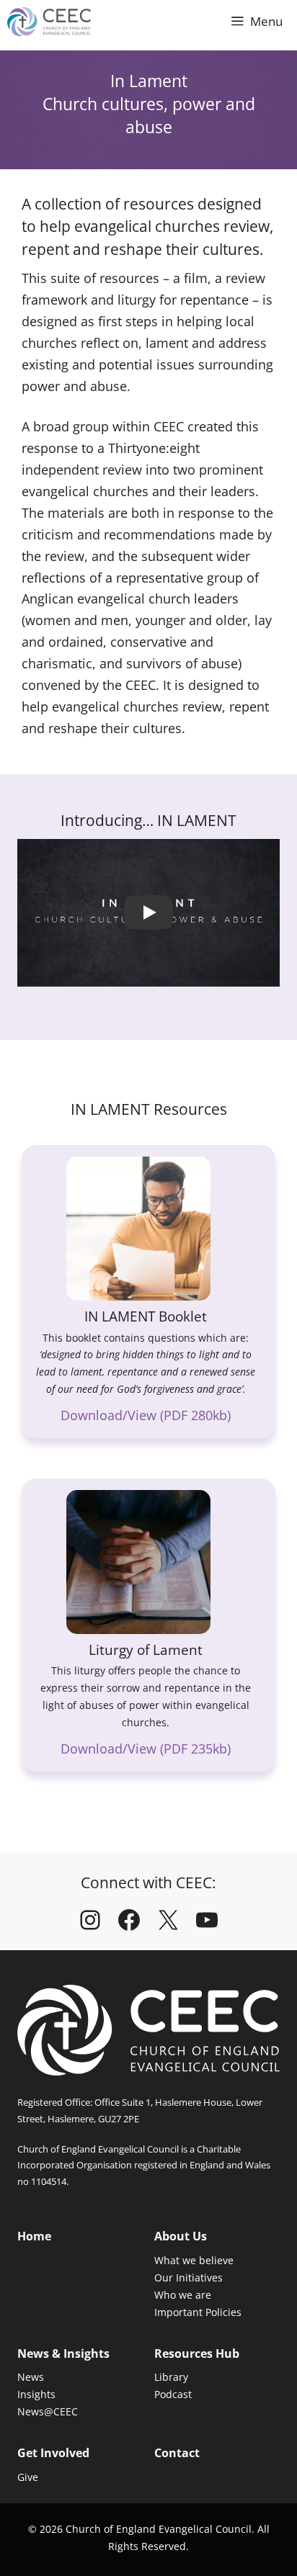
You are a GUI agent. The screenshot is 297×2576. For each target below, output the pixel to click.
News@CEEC (48, 2411)
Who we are (183, 2295)
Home (34, 2236)
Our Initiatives (189, 2277)
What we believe (194, 2260)
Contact (177, 2453)
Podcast (173, 2394)
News (31, 2377)
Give (28, 2477)
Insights (36, 2394)
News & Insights (63, 2353)
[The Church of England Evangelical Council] (49, 22)
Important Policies (198, 2312)
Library (171, 2377)
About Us (181, 2236)
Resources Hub (197, 2353)
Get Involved (53, 2453)
